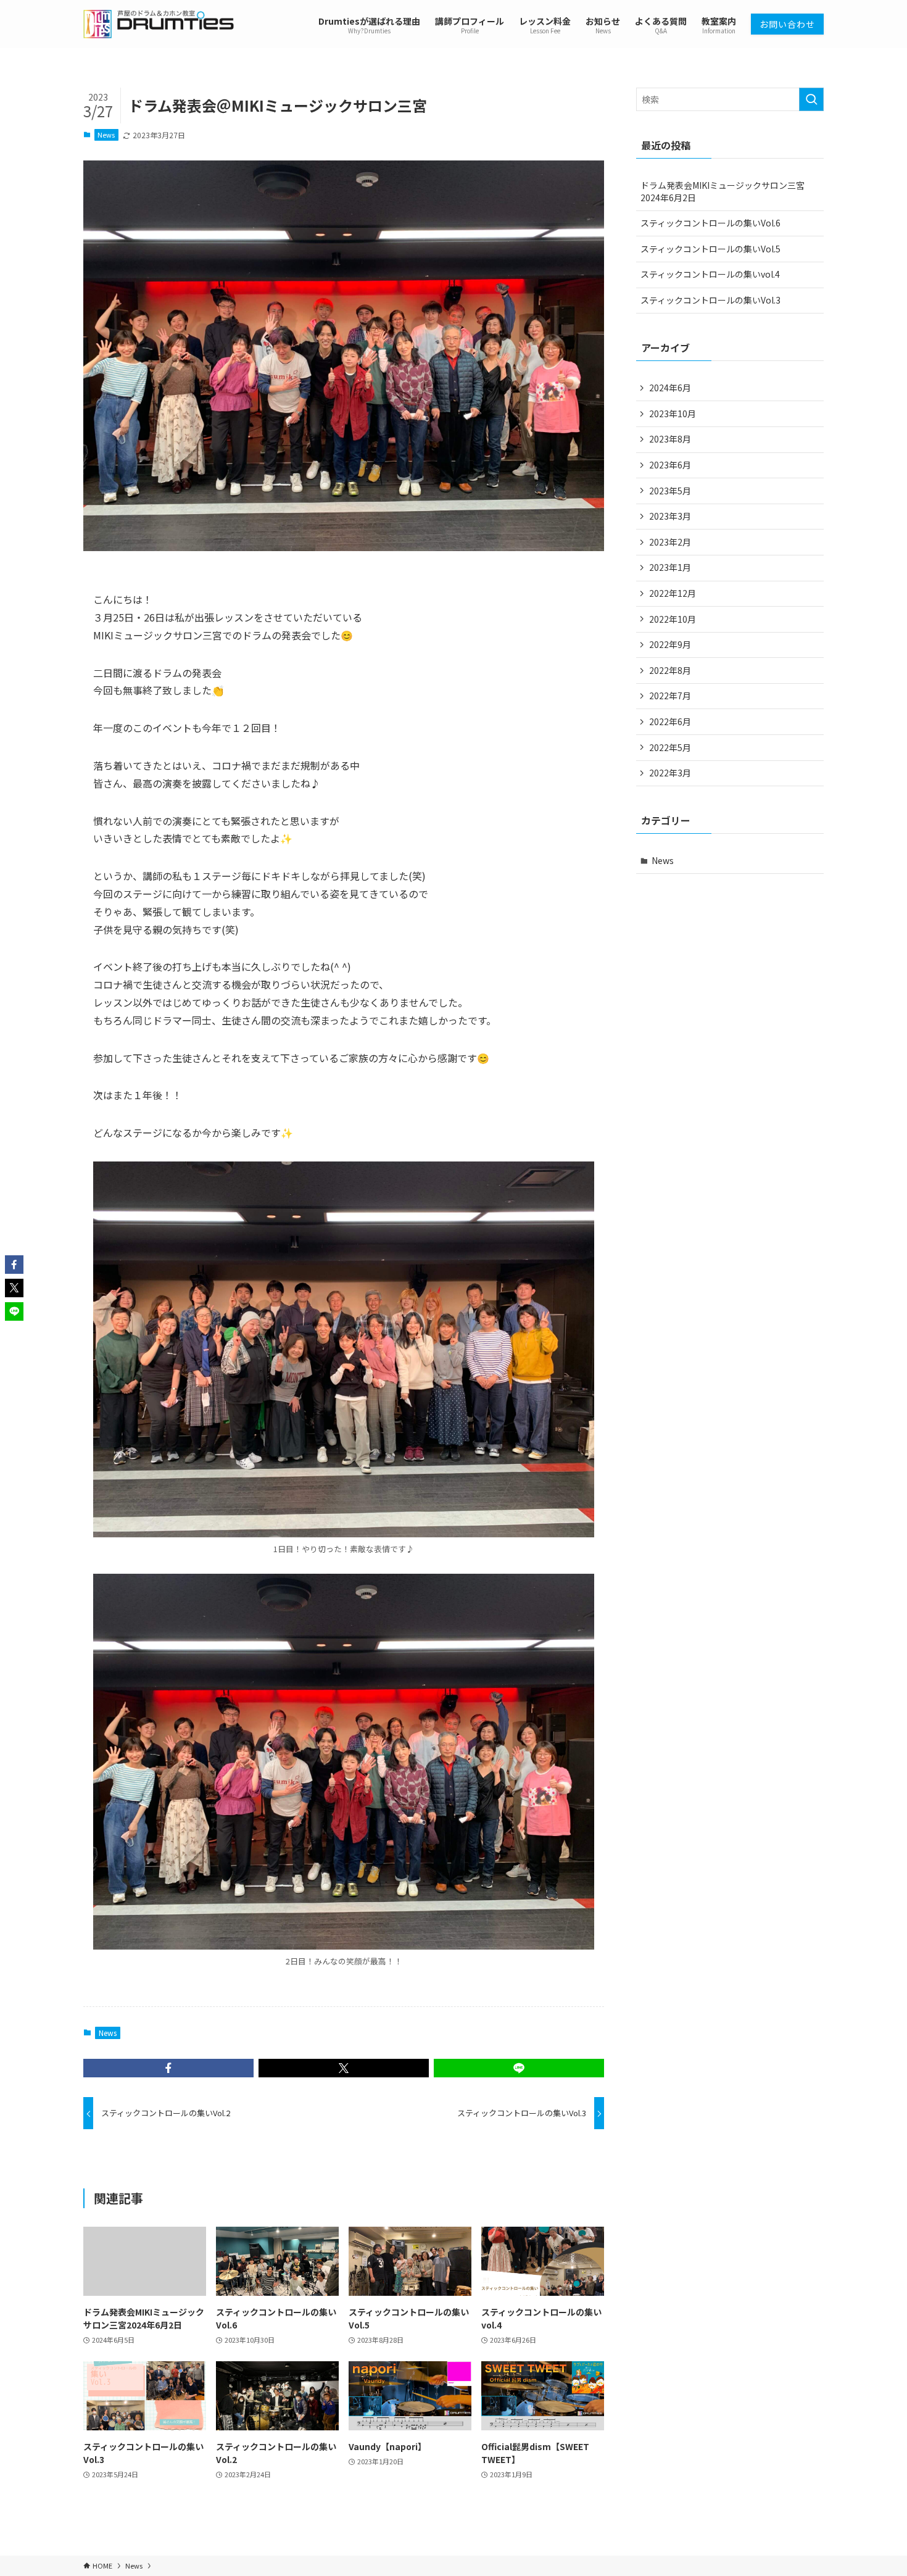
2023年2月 (670, 542)
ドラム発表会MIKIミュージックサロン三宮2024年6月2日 (723, 191)
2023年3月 (670, 516)
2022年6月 (670, 721)
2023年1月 (670, 567)
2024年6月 (670, 388)
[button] (168, 2068)
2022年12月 (673, 593)
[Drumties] (159, 24)
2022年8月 (670, 670)
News (106, 135)
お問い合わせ (787, 24)
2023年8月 (670, 439)
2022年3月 (670, 773)
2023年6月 (670, 465)
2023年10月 (673, 413)
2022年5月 (670, 747)
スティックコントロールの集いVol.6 (710, 223)
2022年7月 (670, 696)
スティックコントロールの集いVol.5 (710, 249)
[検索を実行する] (811, 99)
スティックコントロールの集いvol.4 (710, 274)
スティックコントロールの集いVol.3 (710, 300)
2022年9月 (670, 644)
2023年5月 (670, 491)
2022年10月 (673, 619)
